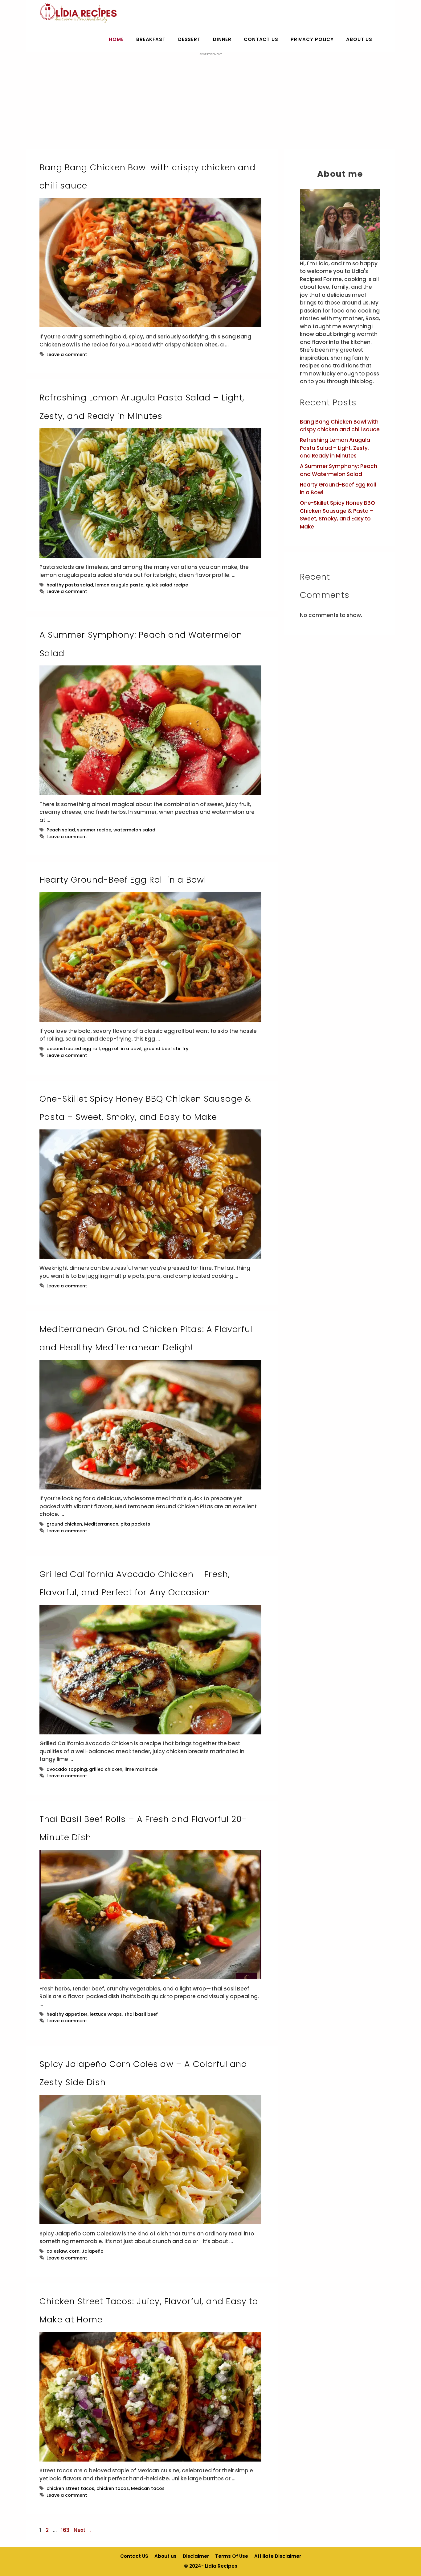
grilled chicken (106, 1769)
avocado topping (67, 1769)
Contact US (261, 39)
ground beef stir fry (166, 1049)
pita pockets (135, 1524)
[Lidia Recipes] (78, 13)
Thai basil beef (141, 2014)
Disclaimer (196, 2556)
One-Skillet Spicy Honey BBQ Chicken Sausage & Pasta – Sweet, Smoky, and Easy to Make (337, 515)
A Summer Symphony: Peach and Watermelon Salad (339, 470)
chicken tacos (113, 2488)
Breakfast (151, 39)
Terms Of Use (232, 2556)
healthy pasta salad (70, 585)
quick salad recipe (167, 585)
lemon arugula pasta (119, 585)
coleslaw (57, 2251)
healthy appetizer (67, 2014)
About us (359, 39)
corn (74, 2251)
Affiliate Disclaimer (278, 2556)
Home (116, 39)
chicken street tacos (70, 2488)
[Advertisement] (211, 100)
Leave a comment (67, 354)
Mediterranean (101, 1524)
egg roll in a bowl (122, 1049)
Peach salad (61, 830)
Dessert (189, 39)
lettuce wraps (106, 2014)
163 (66, 2530)
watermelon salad (134, 830)
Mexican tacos (148, 2488)
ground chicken (64, 1524)
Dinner (222, 39)
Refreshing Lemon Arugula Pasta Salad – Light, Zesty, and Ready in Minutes (335, 448)
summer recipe (94, 830)
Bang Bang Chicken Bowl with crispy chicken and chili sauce (340, 426)
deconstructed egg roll (73, 1049)
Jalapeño (93, 2251)
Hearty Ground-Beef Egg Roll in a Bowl (123, 880)
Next (83, 2530)
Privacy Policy (312, 39)
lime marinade (141, 1769)
